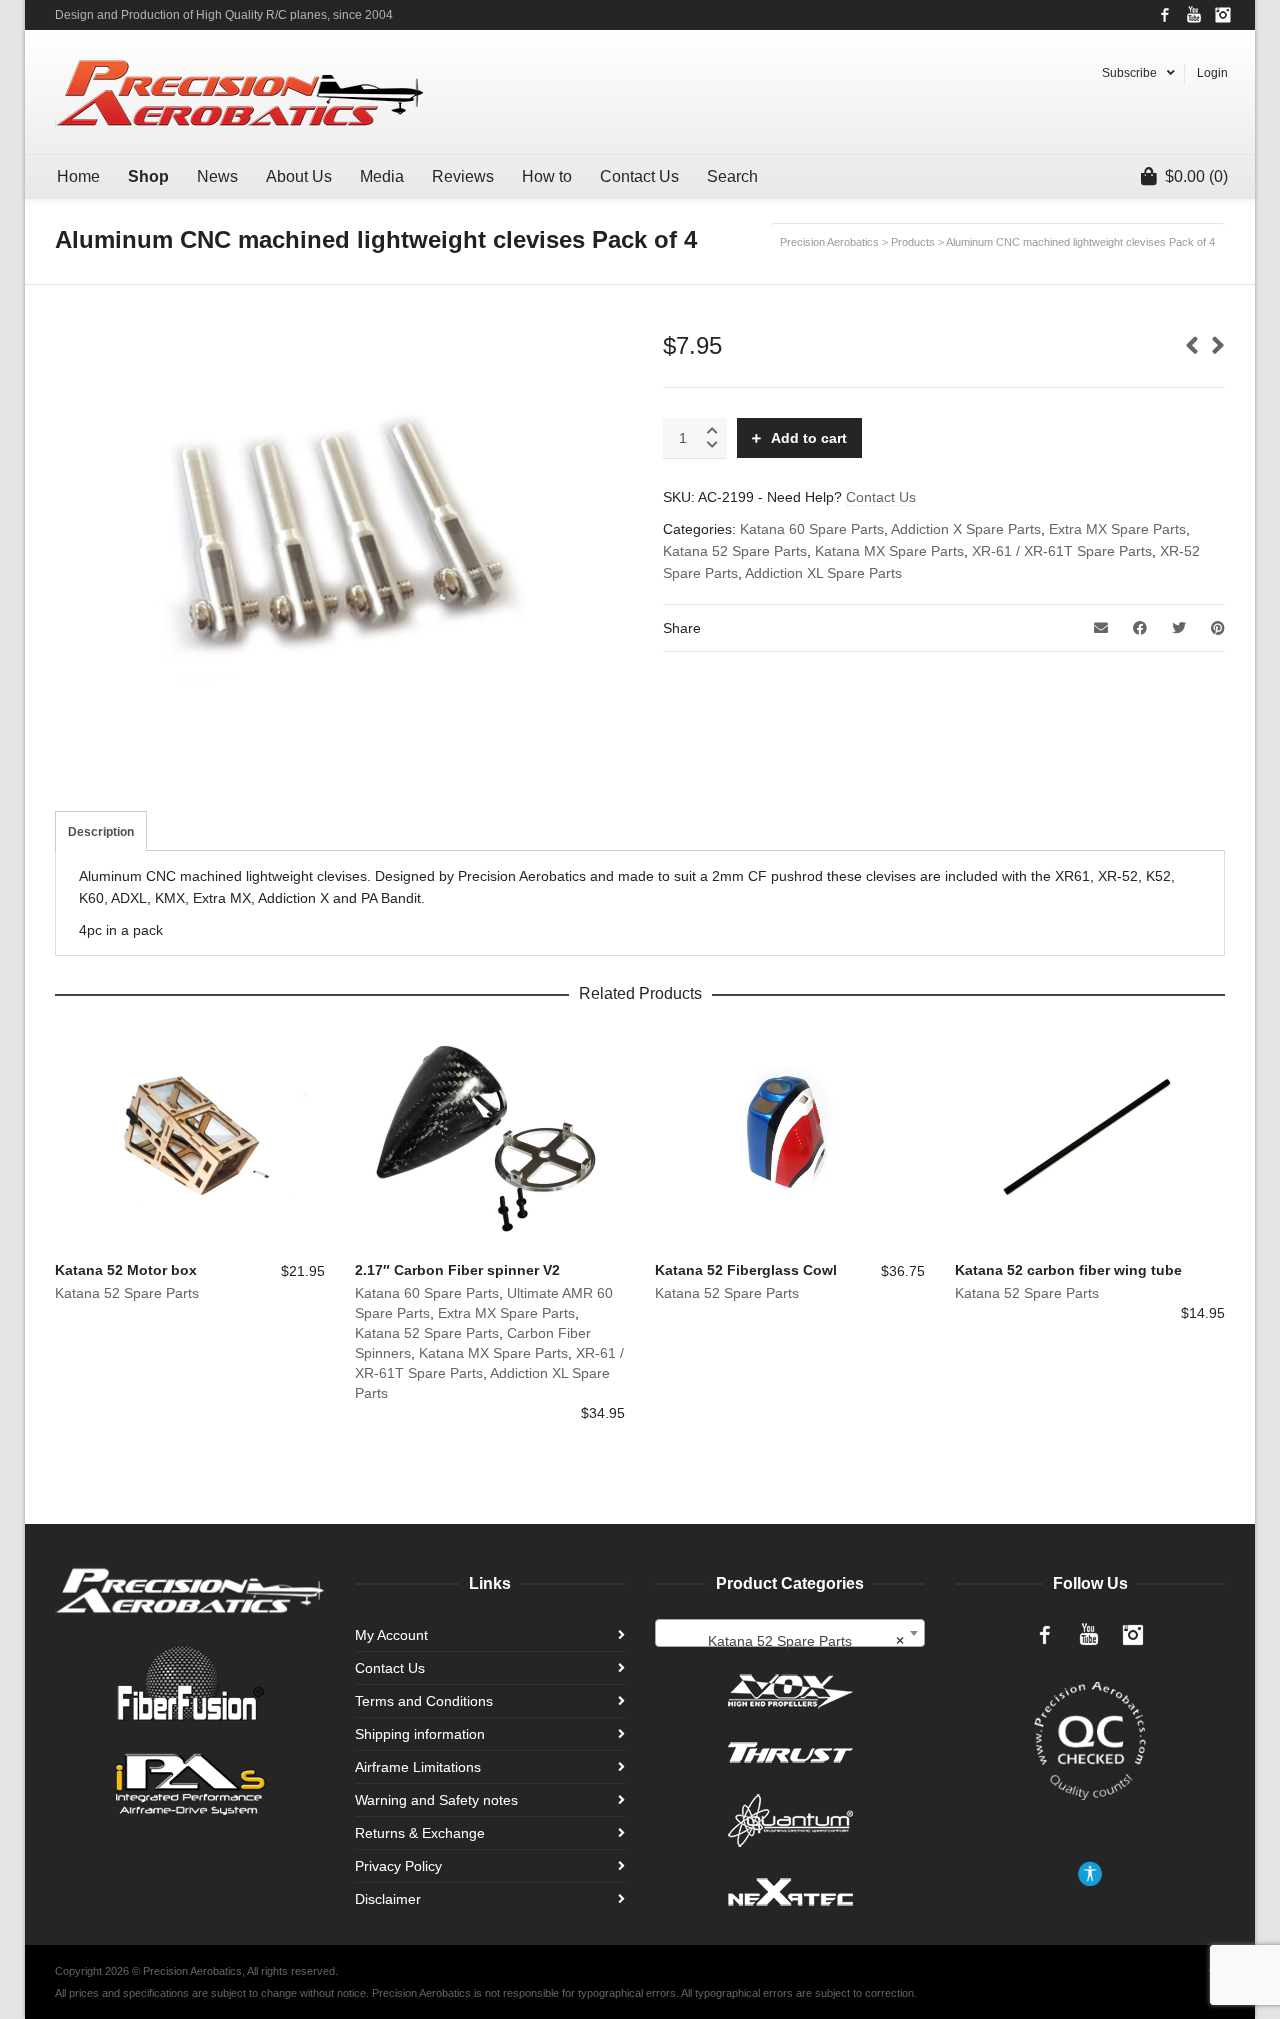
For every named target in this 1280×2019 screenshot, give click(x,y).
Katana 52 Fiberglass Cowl (746, 1270)
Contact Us (881, 497)
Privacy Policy (398, 1866)
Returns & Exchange (420, 1833)
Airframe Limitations (418, 1767)
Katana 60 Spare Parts (812, 529)
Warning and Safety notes (436, 1800)
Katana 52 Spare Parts (735, 551)
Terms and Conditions (424, 1701)
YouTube (1194, 15)
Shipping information (420, 1734)
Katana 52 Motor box (126, 1270)
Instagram (1223, 15)
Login (1212, 73)
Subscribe (1129, 73)
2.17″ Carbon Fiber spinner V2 (457, 1270)
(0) (1196, 176)
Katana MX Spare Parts (889, 551)
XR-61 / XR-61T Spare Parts (1062, 551)
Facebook (1165, 15)
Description (101, 832)
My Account (391, 1635)
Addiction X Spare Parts (966, 529)
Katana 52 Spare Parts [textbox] (806, 1642)
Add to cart (809, 438)
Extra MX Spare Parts (1117, 529)
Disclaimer (388, 1899)
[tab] (101, 832)
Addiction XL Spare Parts (823, 573)
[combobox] (790, 1634)
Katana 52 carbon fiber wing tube (1068, 1270)
